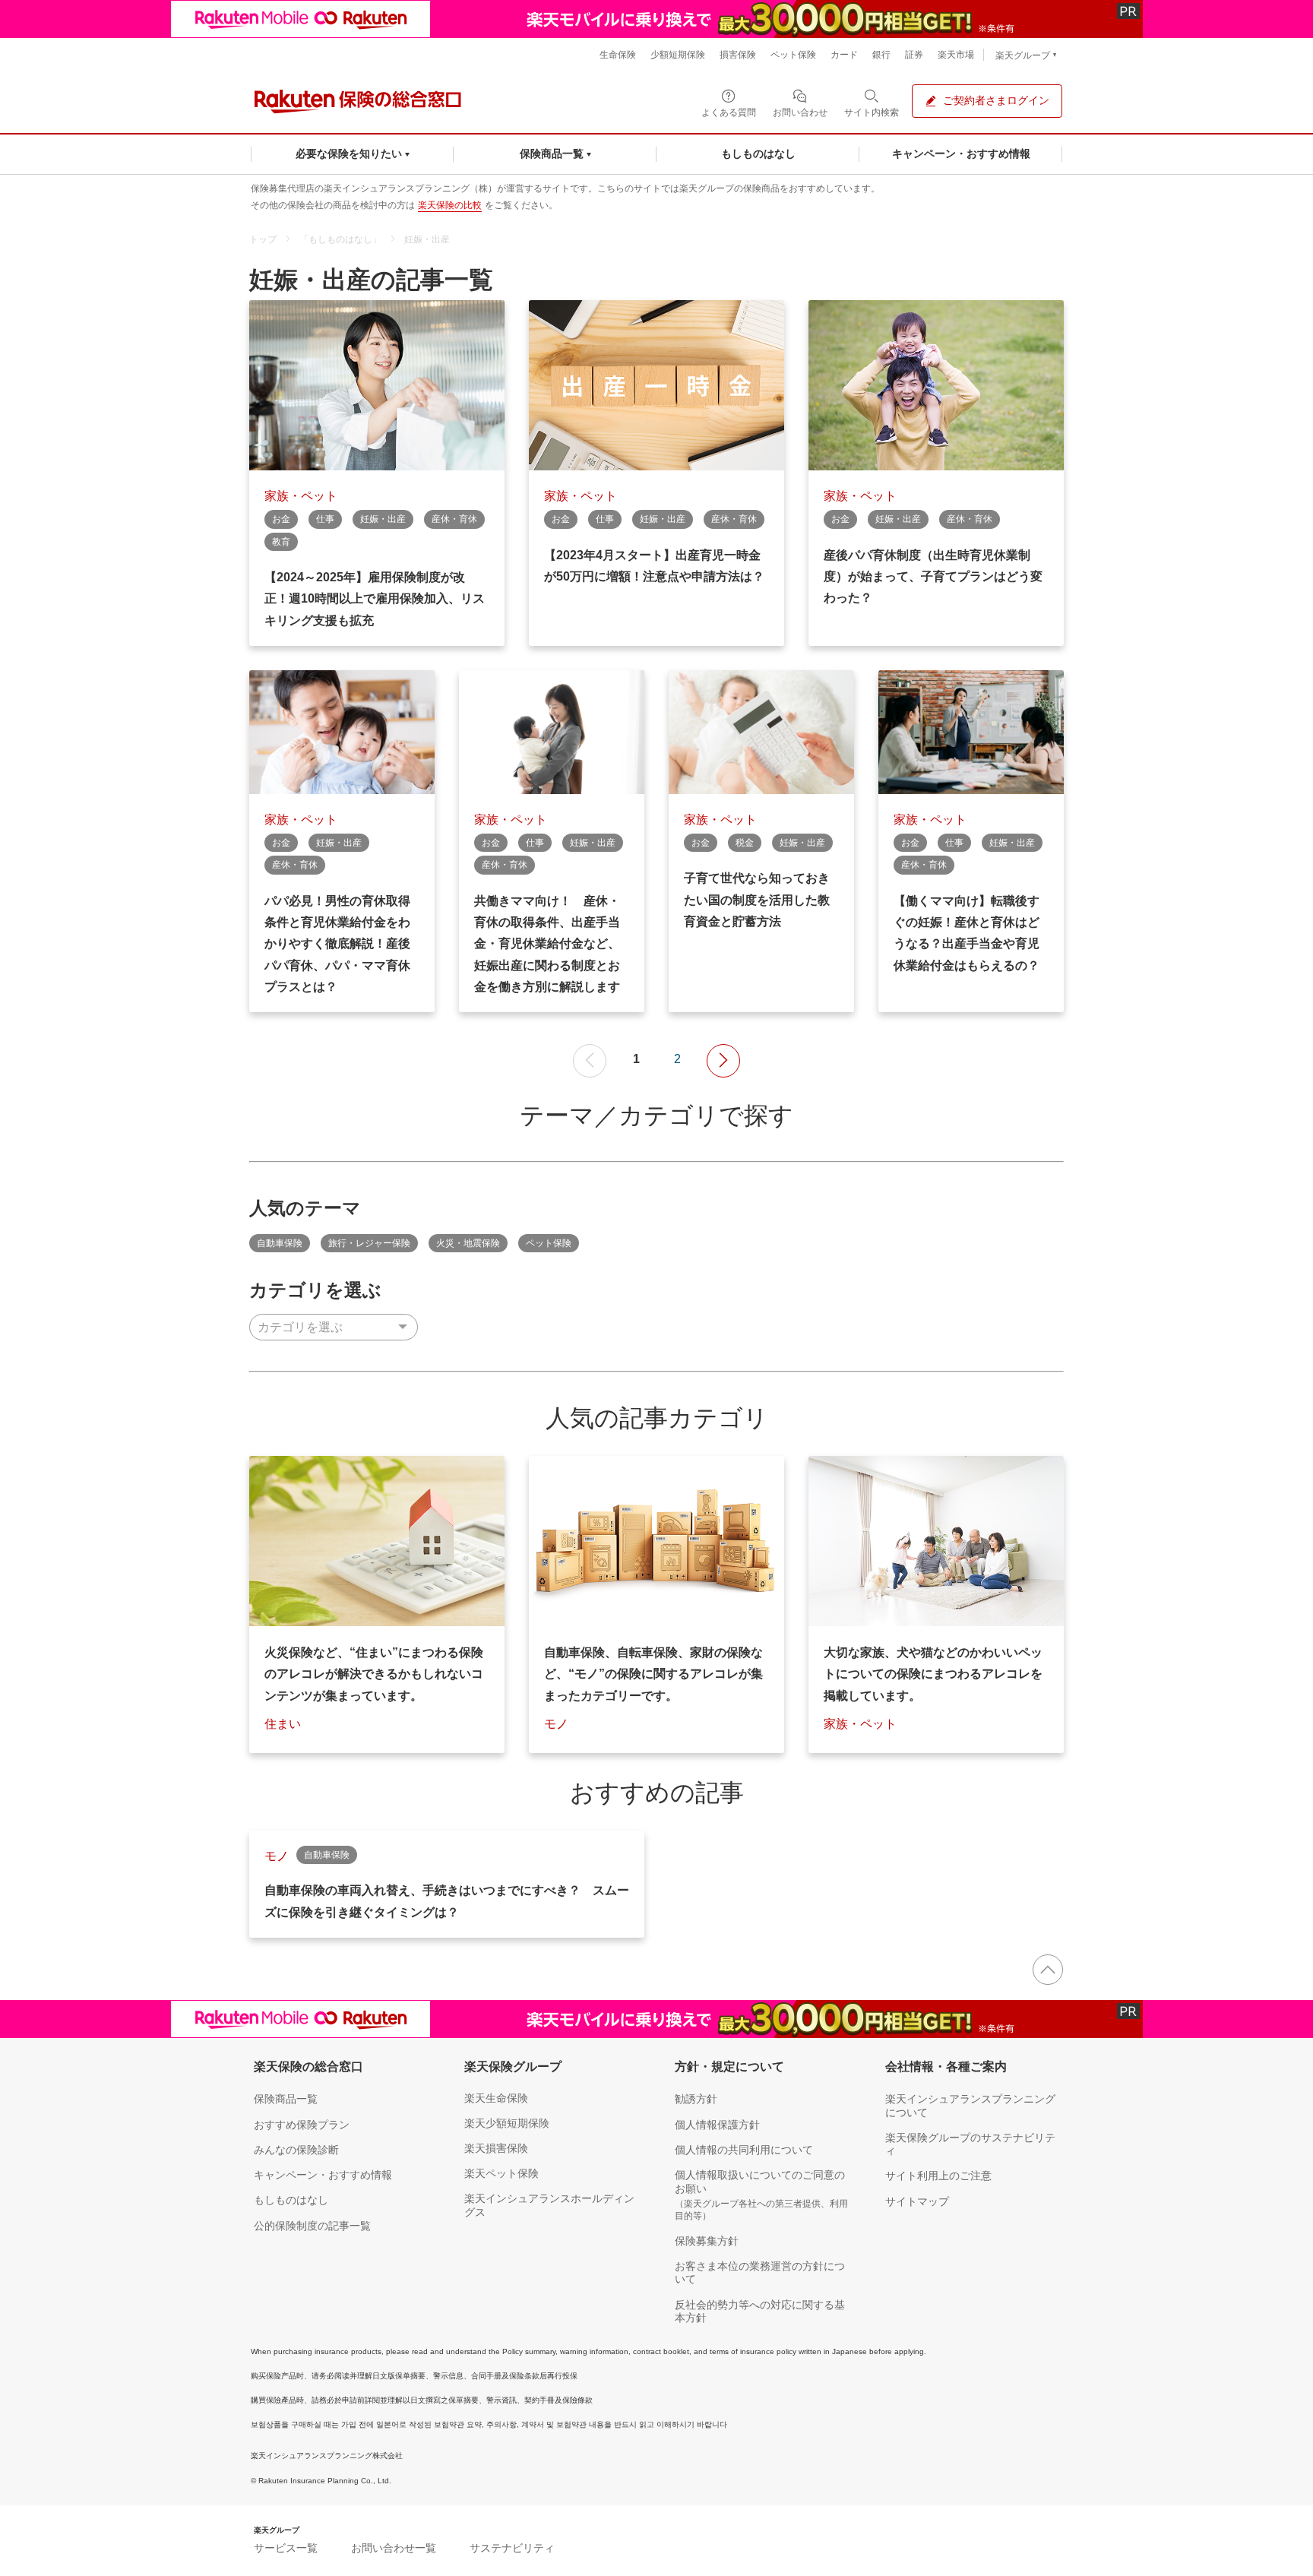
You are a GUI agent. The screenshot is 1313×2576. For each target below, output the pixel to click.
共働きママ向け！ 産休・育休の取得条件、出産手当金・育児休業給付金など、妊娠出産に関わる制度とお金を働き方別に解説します (547, 944)
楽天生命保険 (496, 2098)
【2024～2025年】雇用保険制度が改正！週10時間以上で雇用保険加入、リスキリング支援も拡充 (375, 599)
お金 (281, 519)
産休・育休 (454, 519)
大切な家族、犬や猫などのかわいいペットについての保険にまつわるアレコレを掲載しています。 (933, 1674)
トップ (263, 239)
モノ (556, 1724)
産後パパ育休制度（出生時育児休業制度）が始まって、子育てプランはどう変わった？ (933, 577)
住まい (283, 1724)
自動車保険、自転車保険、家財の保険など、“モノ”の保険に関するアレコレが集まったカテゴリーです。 (653, 1674)
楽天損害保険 (496, 2148)
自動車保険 (280, 1243)
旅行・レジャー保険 (369, 1243)
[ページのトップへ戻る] (1048, 1970)
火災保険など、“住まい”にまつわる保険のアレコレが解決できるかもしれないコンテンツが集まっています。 (374, 1674)
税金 (745, 843)
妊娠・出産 (427, 239)
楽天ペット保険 (501, 2173)
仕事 (325, 519)
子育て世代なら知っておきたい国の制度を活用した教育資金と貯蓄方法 (757, 900)
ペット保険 (549, 1243)
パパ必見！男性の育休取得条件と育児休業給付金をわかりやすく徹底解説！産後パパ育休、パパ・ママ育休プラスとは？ (337, 944)
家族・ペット (301, 496)
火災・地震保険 (468, 1243)
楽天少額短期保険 (507, 2123)
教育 (281, 542)
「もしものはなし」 (340, 239)
